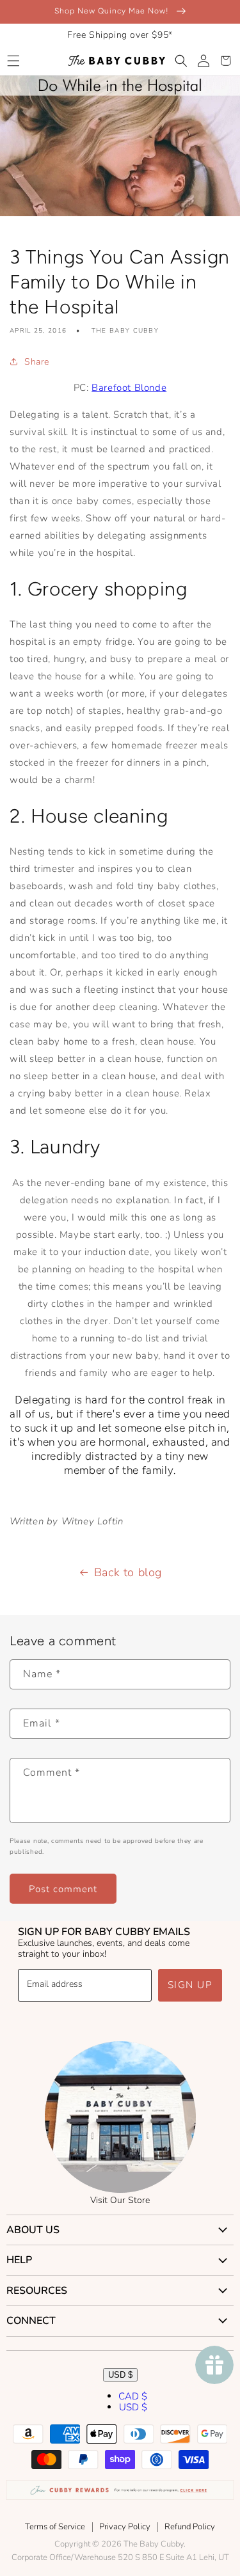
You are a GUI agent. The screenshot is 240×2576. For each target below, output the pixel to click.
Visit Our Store (120, 2200)
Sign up (190, 1985)
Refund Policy (190, 2527)
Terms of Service (55, 2527)
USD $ (120, 2375)
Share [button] (37, 362)
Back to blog (128, 1572)
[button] (13, 61)
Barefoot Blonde (129, 388)
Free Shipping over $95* (120, 35)
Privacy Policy (125, 2527)
